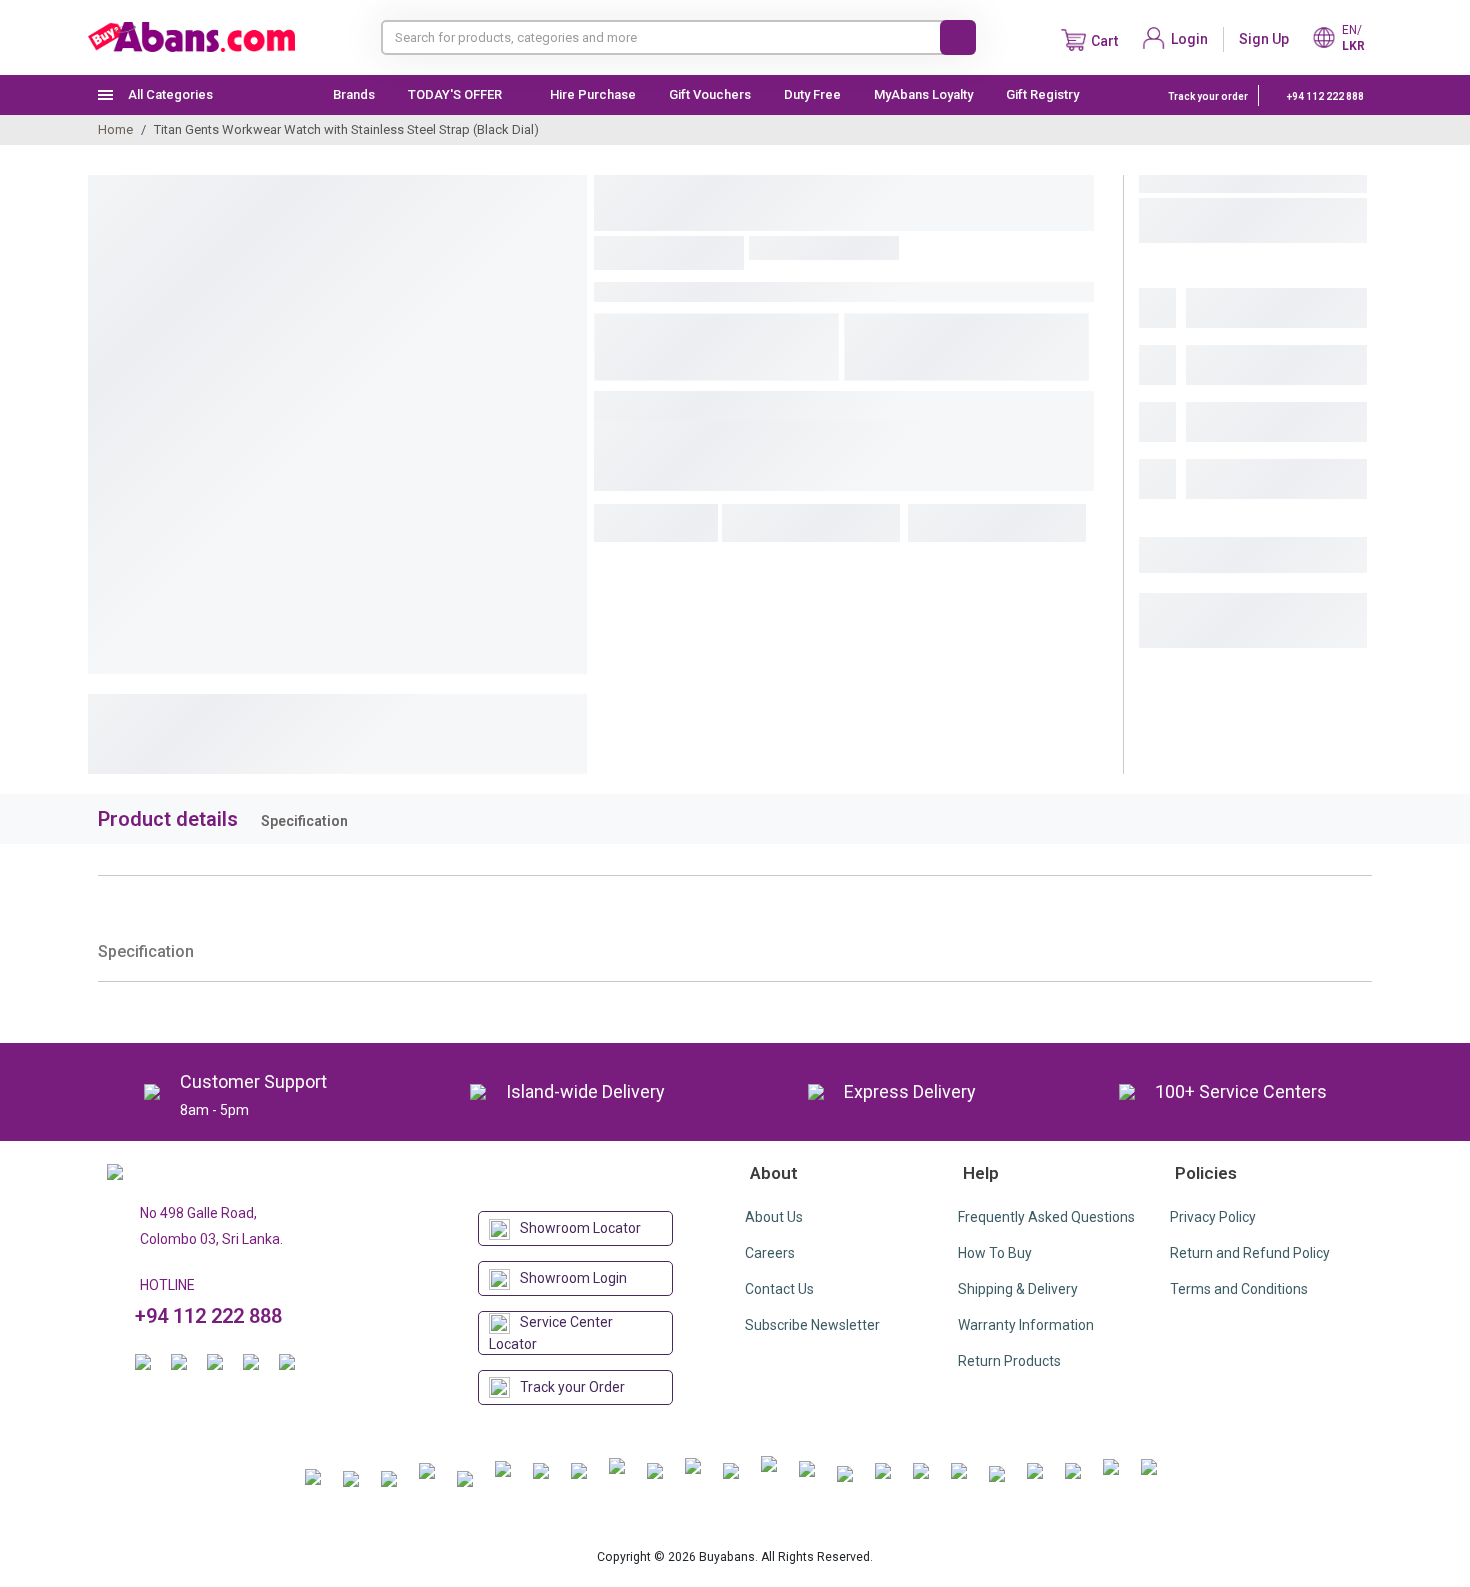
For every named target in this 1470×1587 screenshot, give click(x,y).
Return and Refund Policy (1250, 1253)
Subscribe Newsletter (812, 1325)
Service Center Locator (551, 1333)
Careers (770, 1253)
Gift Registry (1044, 94)
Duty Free (812, 94)
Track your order (1208, 96)
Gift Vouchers (710, 94)
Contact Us (779, 1289)
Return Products (1009, 1361)
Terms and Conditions (1239, 1289)
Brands (354, 94)
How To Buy (995, 1253)
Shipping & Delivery (1018, 1289)
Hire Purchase (593, 94)
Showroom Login (573, 1278)
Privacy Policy (1213, 1217)
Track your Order (572, 1387)
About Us (774, 1217)
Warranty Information (1026, 1325)
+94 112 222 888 (1324, 96)
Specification (304, 821)
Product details (168, 819)
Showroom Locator (580, 1228)
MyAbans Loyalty (923, 94)
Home (115, 129)
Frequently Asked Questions (1046, 1217)
